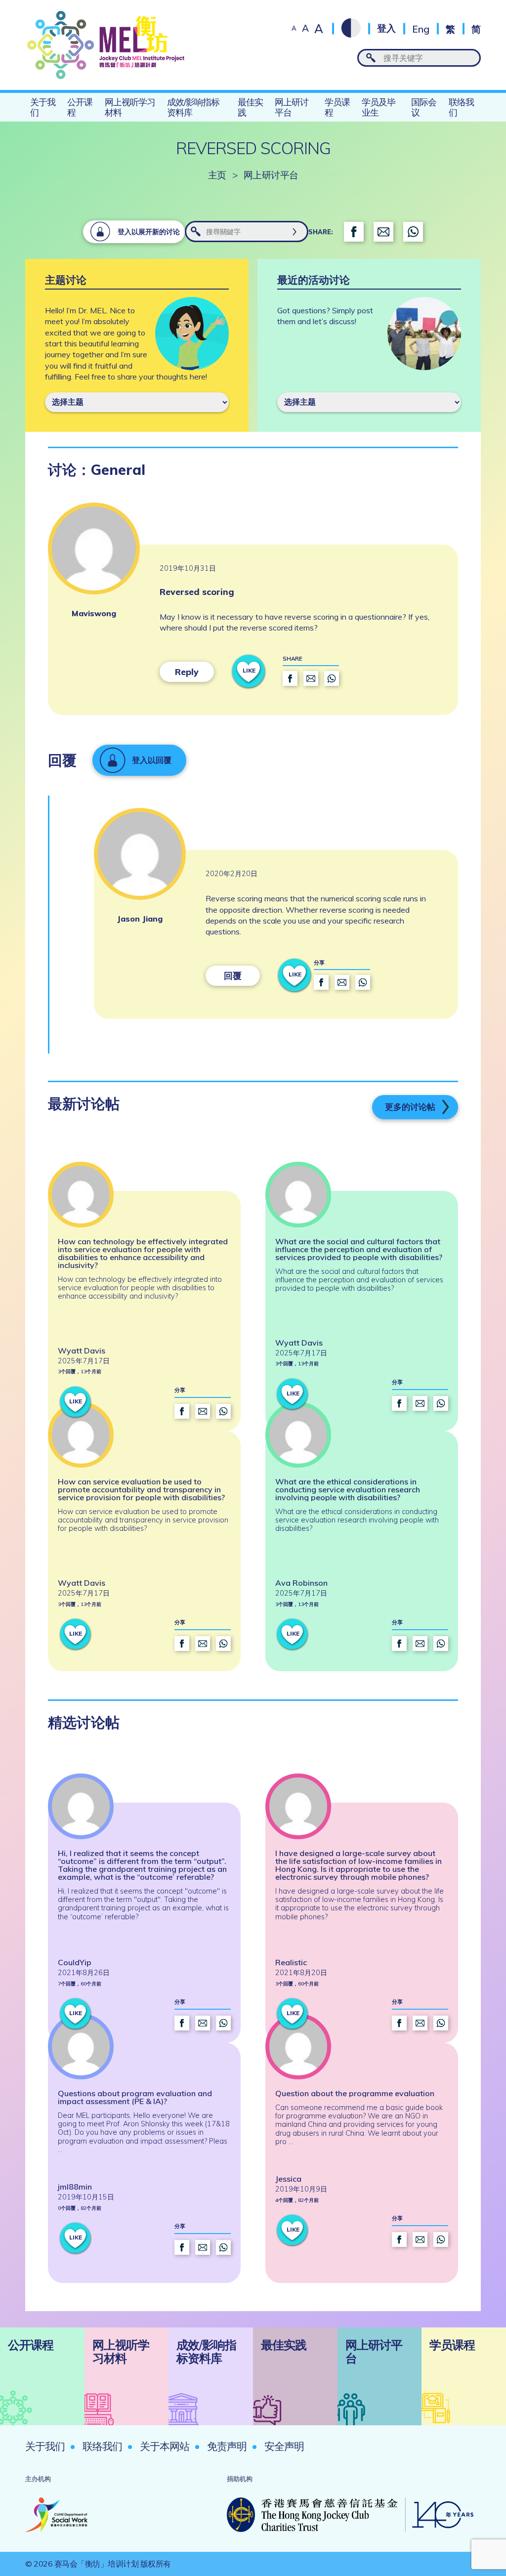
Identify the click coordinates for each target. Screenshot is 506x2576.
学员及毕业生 (379, 107)
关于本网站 (165, 2446)
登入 (386, 28)
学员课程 (337, 107)
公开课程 (80, 107)
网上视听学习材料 (130, 107)
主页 (217, 175)
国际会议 (424, 107)
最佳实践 (250, 107)
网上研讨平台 (292, 107)
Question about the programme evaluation (355, 2093)
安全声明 (284, 2446)
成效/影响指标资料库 (193, 107)
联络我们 (461, 107)
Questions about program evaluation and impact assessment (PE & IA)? (135, 2097)
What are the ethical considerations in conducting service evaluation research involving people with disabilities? (348, 1489)
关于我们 (43, 107)
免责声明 (227, 2446)
